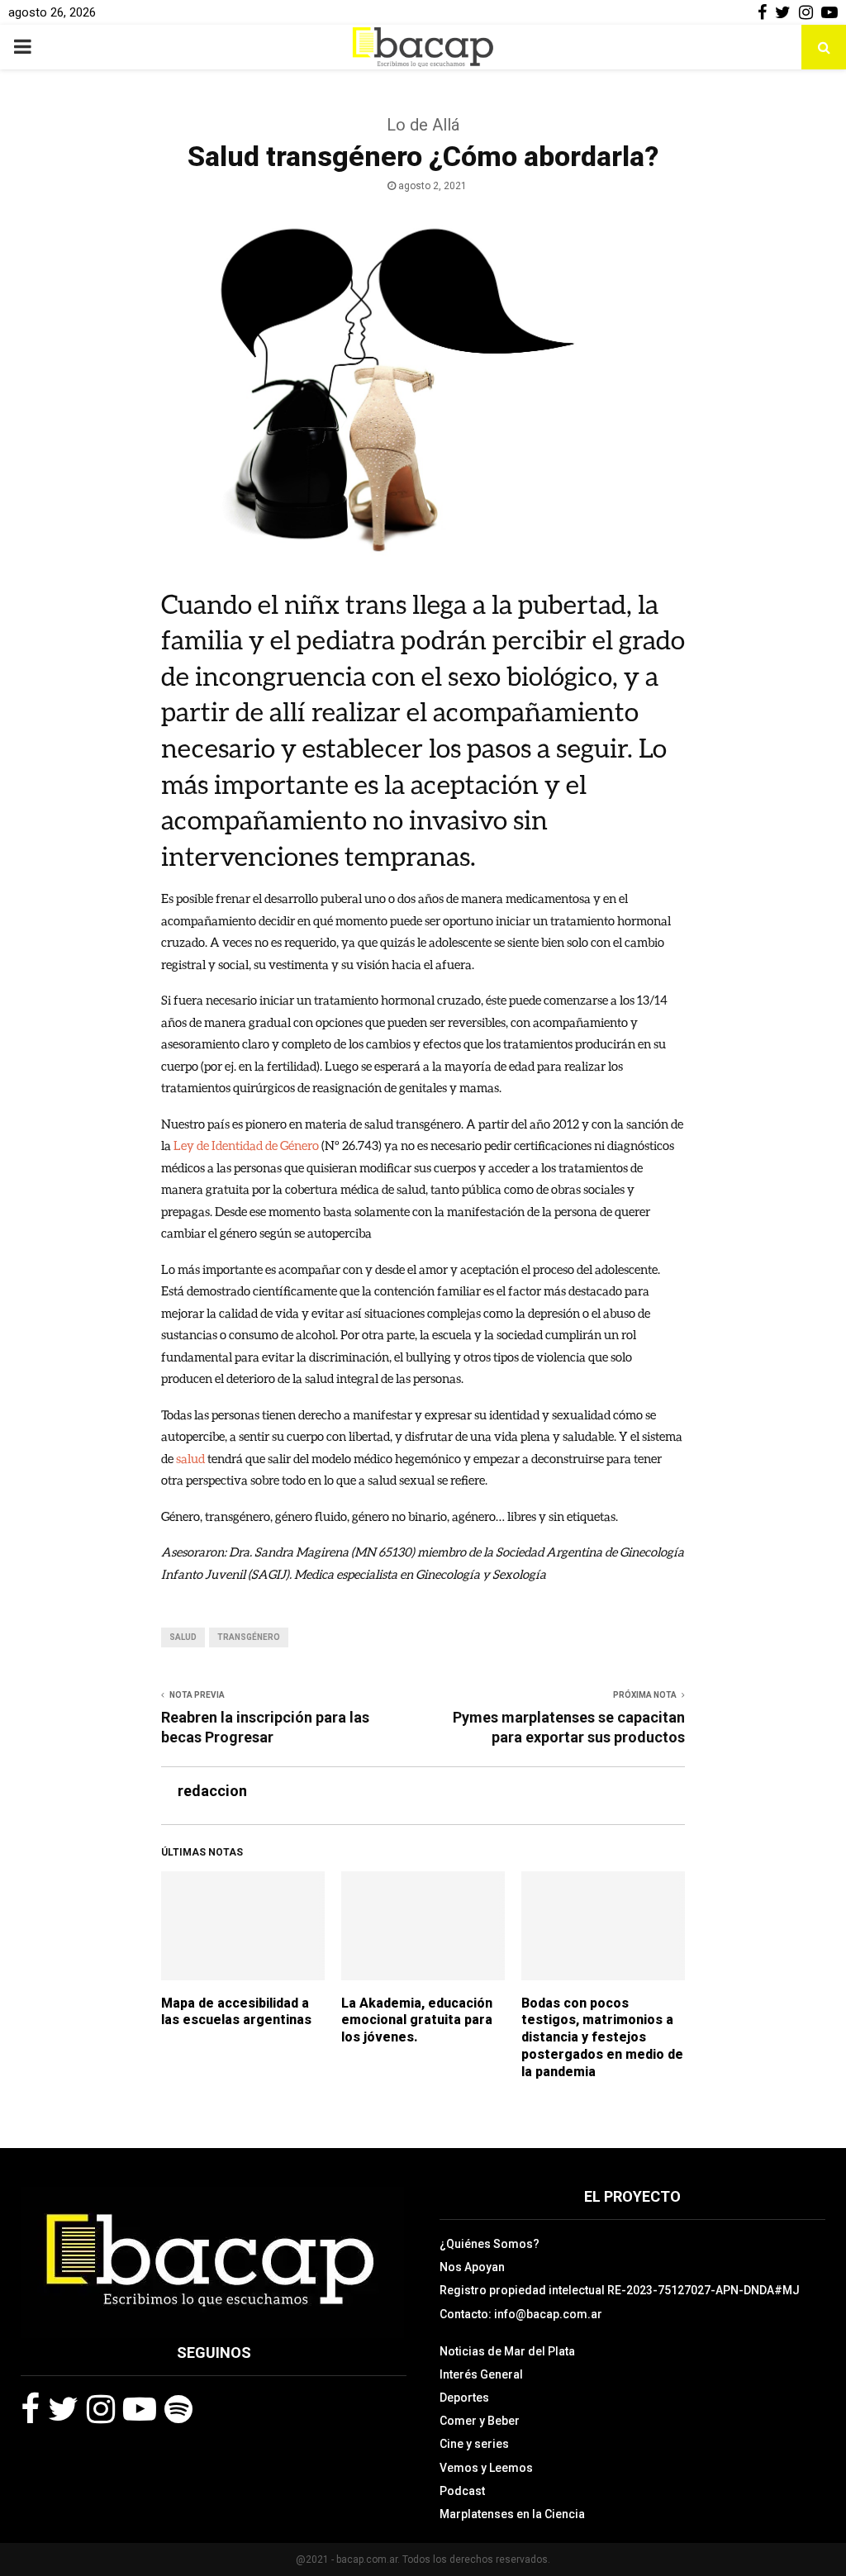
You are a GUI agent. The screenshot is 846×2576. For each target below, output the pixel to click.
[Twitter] (63, 2409)
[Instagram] (101, 2409)
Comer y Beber (480, 2421)
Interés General (481, 2374)
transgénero (249, 1637)
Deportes (464, 2398)
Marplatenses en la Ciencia (512, 2514)
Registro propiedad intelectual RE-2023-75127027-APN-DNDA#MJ (620, 2290)
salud (190, 1458)
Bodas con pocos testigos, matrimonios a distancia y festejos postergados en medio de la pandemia (602, 2037)
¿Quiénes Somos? (490, 2244)
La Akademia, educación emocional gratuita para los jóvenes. (417, 2020)
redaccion (212, 1791)
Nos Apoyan (472, 2267)
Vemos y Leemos (486, 2468)
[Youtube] (140, 2409)
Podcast (462, 2491)
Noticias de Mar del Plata (507, 2351)
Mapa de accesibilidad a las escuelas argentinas (236, 2012)
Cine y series (474, 2444)
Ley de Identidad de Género (246, 1145)
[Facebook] (30, 2409)
